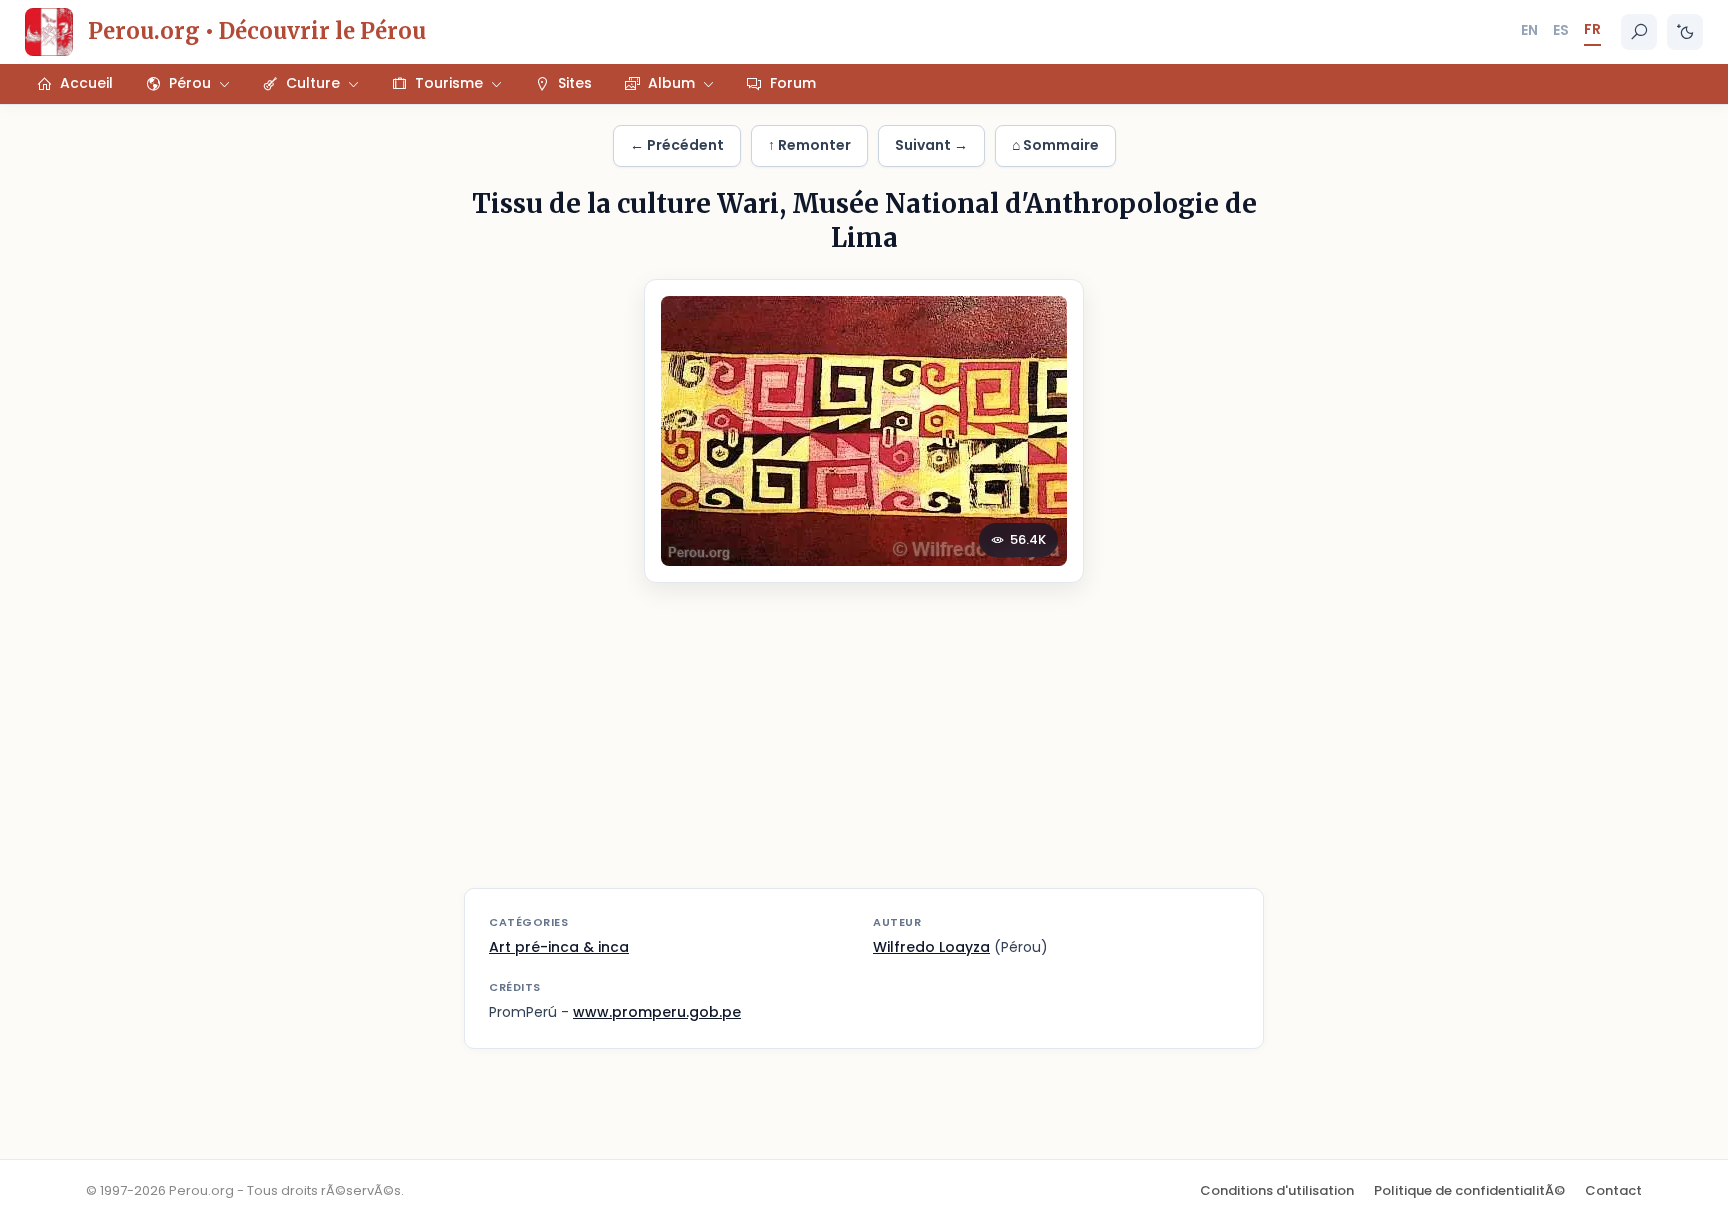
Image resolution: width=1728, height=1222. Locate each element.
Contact (1613, 1190)
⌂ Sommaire (1055, 145)
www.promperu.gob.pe (657, 1012)
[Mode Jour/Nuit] (1685, 32)
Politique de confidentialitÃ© (1469, 1190)
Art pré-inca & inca (559, 947)
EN (1529, 30)
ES (1561, 30)
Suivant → (931, 145)
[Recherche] (1639, 32)
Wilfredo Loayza (931, 947)
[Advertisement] (864, 748)
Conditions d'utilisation (1277, 1190)
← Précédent (677, 145)
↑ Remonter (809, 145)
